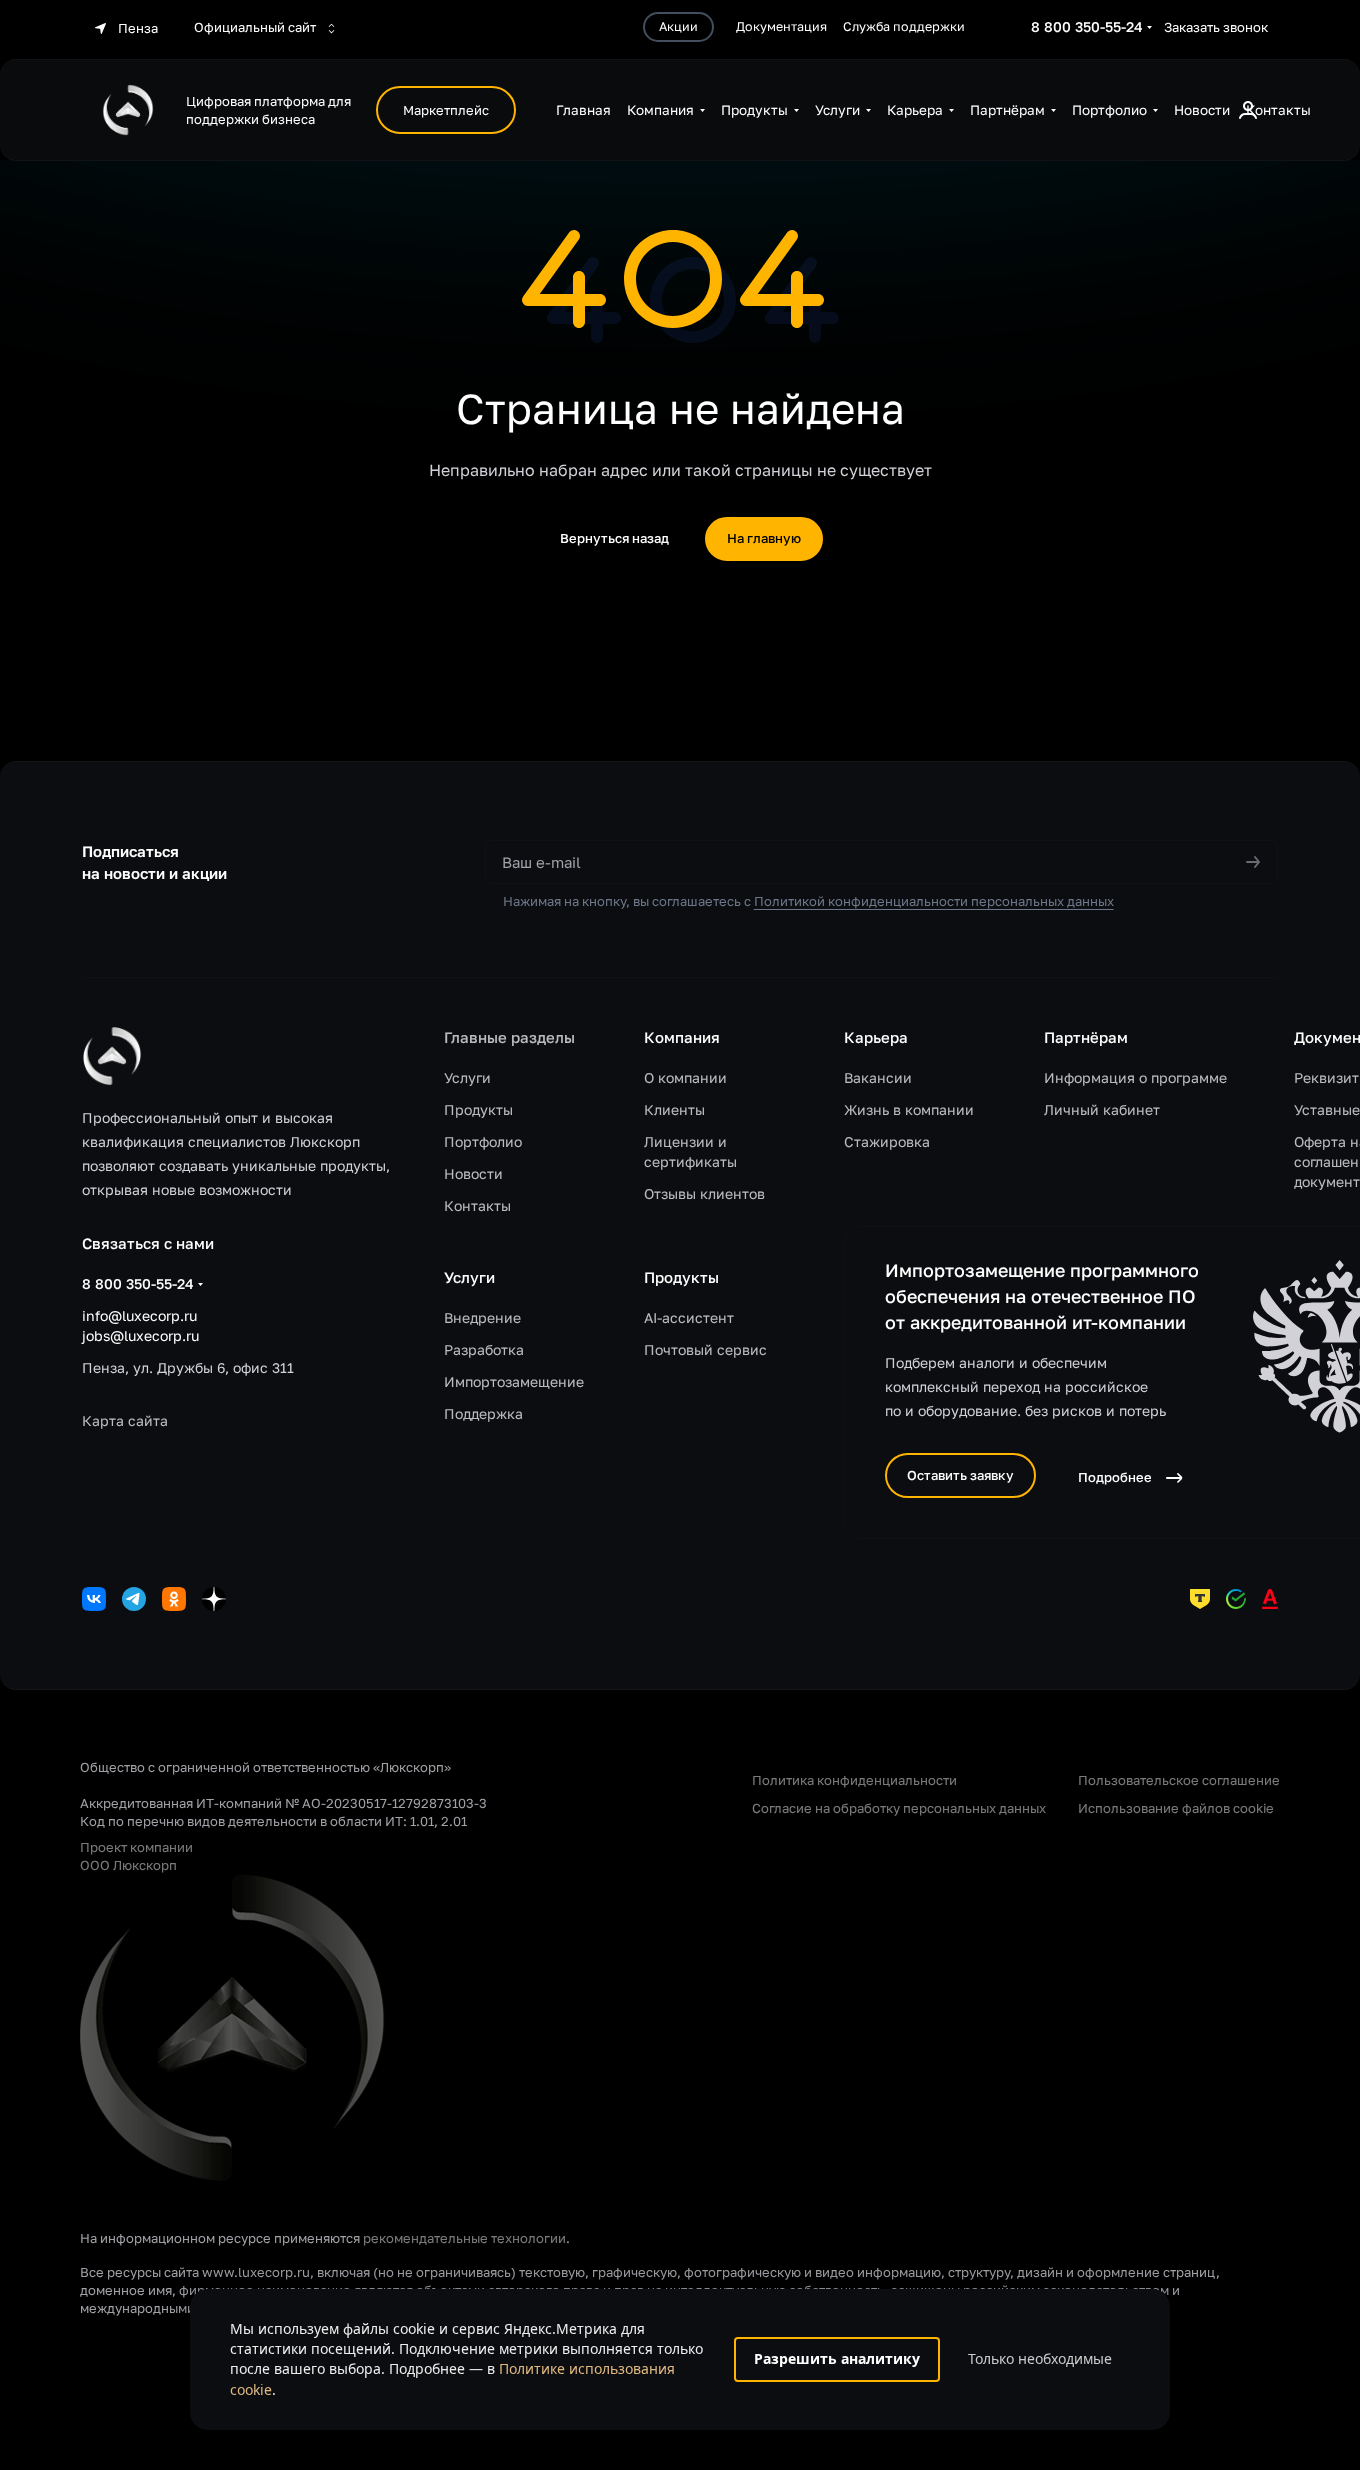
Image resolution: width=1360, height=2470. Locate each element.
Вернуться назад (614, 538)
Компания (682, 1037)
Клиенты (674, 1109)
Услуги (467, 1077)
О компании (685, 1077)
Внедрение (482, 1317)
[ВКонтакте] (94, 1599)
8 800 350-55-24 (1087, 26)
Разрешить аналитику (837, 2358)
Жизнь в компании (909, 1109)
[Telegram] (134, 1599)
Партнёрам (1086, 1037)
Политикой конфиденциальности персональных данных (934, 901)
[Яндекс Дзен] (214, 1599)
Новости (473, 1173)
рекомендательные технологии (464, 2238)
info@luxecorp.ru (139, 1315)
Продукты (478, 1109)
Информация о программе (1135, 1077)
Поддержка (483, 1413)
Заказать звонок (1216, 27)
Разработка (484, 1349)
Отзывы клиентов (704, 1193)
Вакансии (878, 1077)
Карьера (876, 1037)
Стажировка (887, 1141)
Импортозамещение (514, 1381)
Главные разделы (509, 1037)
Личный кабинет (1102, 1109)
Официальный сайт (256, 27)
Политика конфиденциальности (854, 1780)
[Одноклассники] (174, 1599)
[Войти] (1248, 110)
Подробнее (1115, 1477)
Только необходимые (1040, 2358)
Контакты (477, 1205)
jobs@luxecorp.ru (140, 1335)
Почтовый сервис (705, 1349)
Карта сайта (125, 1420)
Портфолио (483, 1141)
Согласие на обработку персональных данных (899, 1808)
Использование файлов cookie (1176, 1808)
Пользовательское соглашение (1179, 1780)
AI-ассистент (689, 1317)
